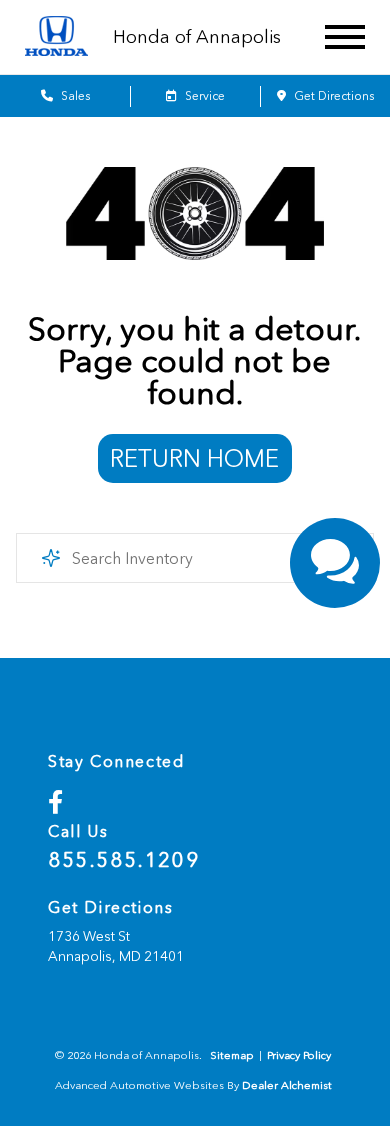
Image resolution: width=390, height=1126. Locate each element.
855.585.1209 (123, 860)
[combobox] (195, 558)
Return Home (194, 458)
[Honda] (56, 37)
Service (203, 96)
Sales (74, 96)
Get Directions (332, 96)
